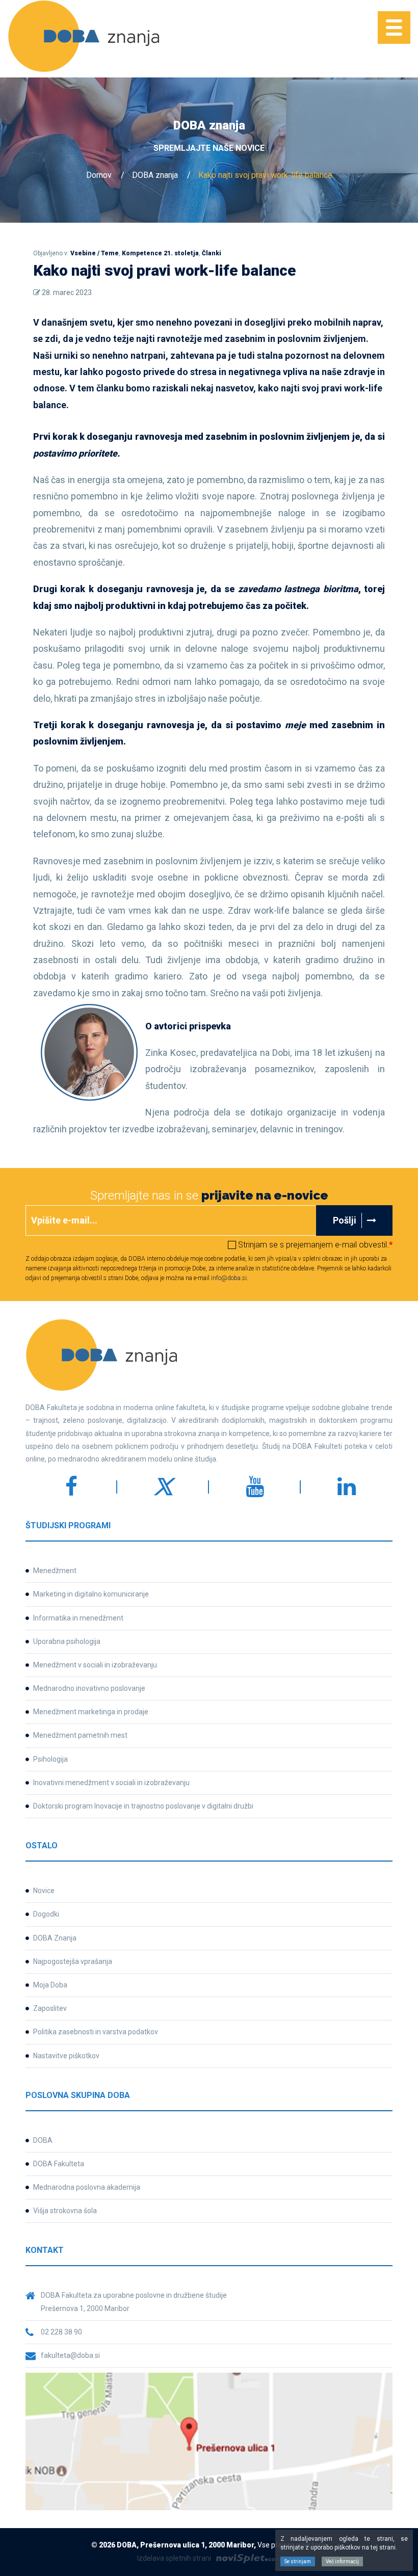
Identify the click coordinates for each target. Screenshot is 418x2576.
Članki (212, 253)
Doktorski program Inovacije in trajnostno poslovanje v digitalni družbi (143, 1806)
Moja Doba (50, 1985)
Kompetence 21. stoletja (160, 253)
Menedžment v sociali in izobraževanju (95, 1665)
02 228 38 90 (61, 2332)
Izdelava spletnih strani (174, 2558)
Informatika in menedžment (78, 1618)
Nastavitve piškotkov (66, 2056)
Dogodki (46, 1914)
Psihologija (50, 1759)
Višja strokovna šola (65, 2211)
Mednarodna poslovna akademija (87, 2187)
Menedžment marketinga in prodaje (91, 1712)
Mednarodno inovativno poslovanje (89, 1688)
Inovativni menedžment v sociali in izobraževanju (111, 1783)
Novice (44, 1891)
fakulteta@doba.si (70, 2355)
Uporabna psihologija (67, 1641)
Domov (99, 175)
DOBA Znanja (55, 1938)
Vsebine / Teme (95, 253)
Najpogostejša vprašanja (73, 1961)
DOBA (43, 2140)
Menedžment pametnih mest (80, 1735)
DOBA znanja (155, 175)
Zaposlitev (50, 2008)
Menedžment (55, 1571)
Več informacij (342, 2561)
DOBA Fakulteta (59, 2164)
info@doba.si (229, 1278)
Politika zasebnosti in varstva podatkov (96, 2032)
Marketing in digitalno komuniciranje (91, 1594)
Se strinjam (298, 2561)
